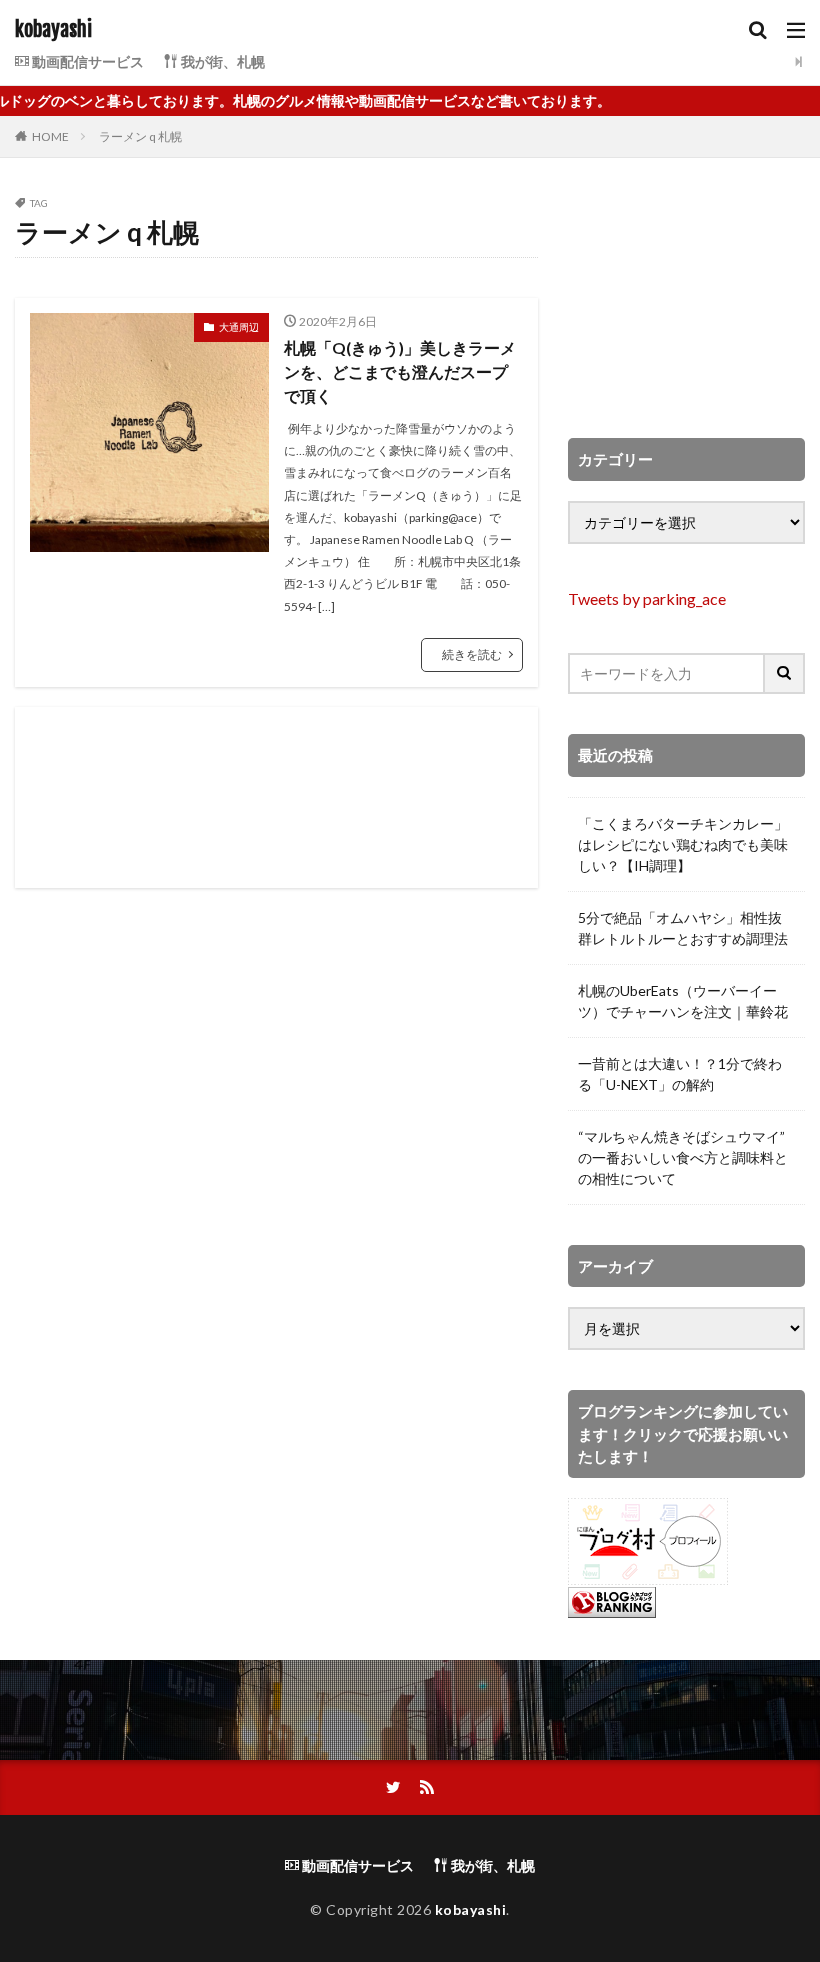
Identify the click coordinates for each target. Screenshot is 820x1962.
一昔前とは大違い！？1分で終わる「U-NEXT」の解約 (680, 1074)
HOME (50, 136)
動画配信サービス (86, 61)
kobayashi (53, 30)
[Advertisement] (276, 797)
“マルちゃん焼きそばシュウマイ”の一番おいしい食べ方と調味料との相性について (683, 1157)
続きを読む (472, 654)
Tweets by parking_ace (647, 598)
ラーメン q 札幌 (140, 136)
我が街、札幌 (221, 61)
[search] (785, 673)
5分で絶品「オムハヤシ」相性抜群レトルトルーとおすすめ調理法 (683, 928)
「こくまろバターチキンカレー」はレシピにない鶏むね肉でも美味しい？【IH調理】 (683, 844)
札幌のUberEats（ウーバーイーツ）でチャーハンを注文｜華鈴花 (683, 1001)
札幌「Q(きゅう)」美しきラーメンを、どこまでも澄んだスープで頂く (400, 371)
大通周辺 (239, 327)
